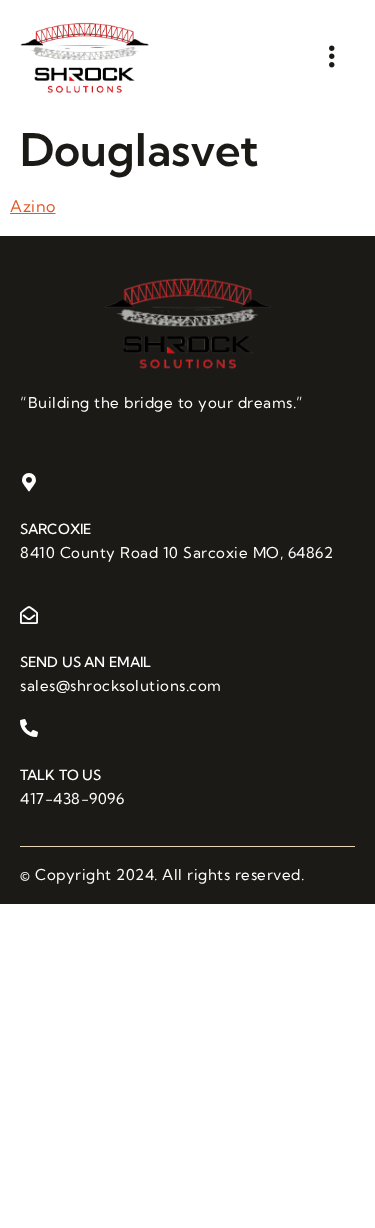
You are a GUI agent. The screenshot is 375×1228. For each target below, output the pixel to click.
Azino (33, 206)
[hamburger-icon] (332, 56)
